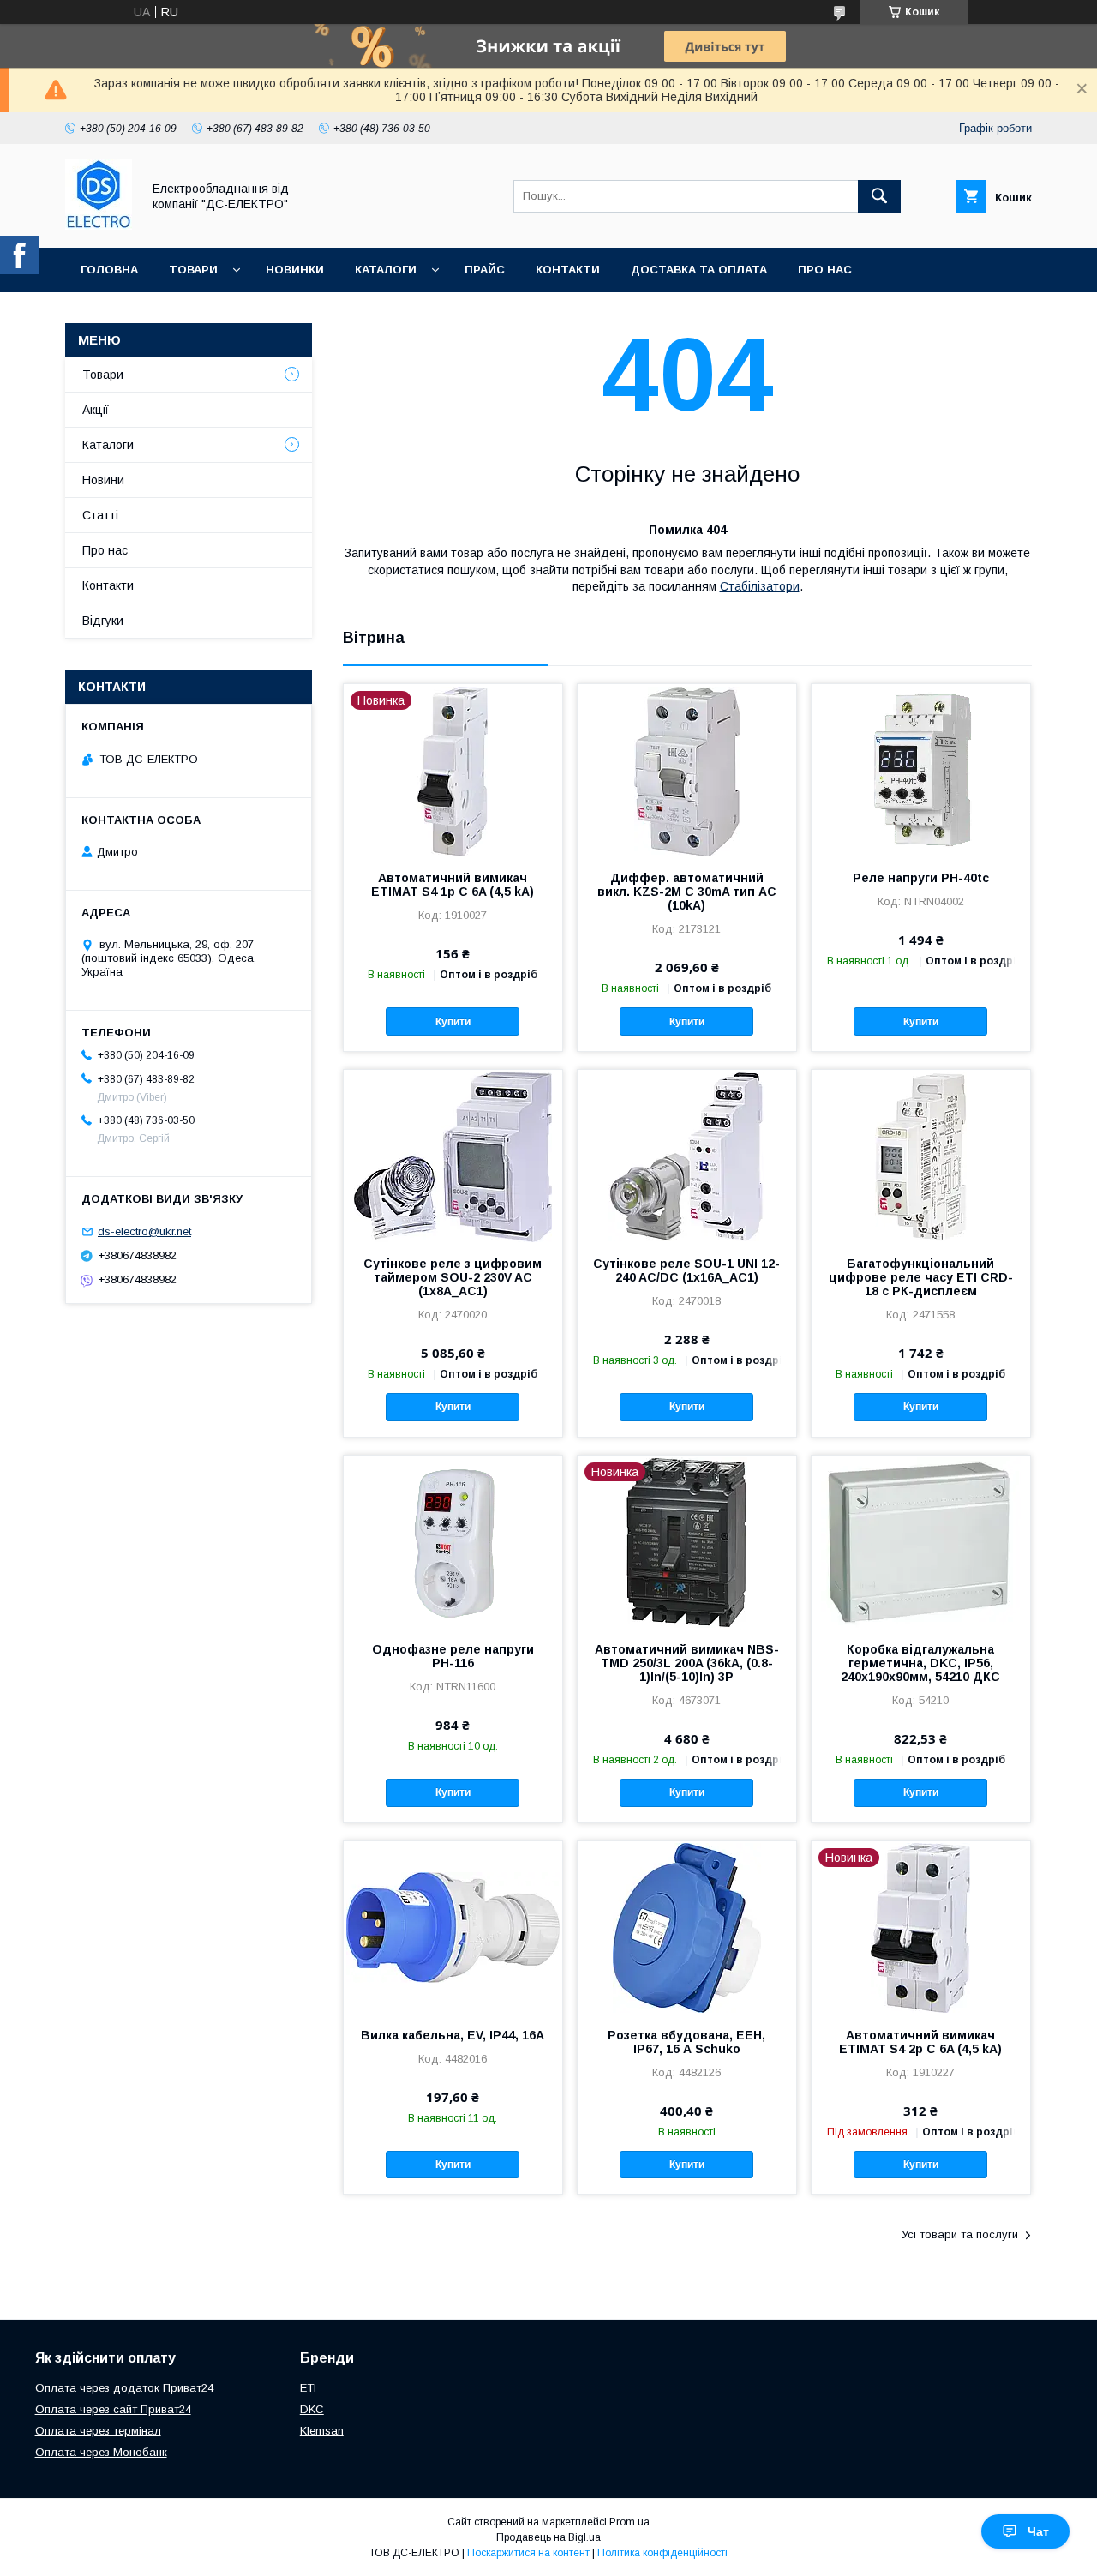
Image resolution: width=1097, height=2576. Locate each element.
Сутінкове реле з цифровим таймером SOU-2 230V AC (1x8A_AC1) (453, 1277)
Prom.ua (629, 2522)
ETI (308, 2388)
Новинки (295, 270)
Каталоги (386, 270)
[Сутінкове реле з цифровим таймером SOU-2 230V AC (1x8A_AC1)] (453, 1156)
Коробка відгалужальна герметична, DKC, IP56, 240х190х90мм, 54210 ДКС (920, 1663)
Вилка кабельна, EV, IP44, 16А (453, 2035)
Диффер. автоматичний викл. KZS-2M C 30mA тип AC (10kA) (687, 892)
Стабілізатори (760, 586)
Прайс (485, 270)
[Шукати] (879, 196)
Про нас (825, 270)
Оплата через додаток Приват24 (124, 2388)
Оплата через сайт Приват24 (113, 2409)
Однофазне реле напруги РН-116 (453, 1656)
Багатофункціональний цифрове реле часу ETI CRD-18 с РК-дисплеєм (921, 1277)
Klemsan (322, 2431)
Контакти (568, 270)
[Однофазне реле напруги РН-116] (453, 1541)
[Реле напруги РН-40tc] (921, 770)
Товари (193, 270)
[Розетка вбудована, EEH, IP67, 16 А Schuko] (687, 1927)
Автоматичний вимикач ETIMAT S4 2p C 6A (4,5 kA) (920, 2042)
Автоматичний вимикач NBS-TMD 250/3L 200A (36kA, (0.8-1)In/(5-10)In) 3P (687, 1663)
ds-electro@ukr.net (144, 1231)
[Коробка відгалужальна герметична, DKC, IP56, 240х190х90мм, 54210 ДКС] (921, 1541)
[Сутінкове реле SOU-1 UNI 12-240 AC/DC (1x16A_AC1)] (687, 1156)
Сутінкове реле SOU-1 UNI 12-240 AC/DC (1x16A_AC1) (686, 1270)
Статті (100, 515)
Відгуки (103, 621)
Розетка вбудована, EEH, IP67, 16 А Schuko (686, 2042)
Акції (96, 410)
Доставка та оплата (699, 270)
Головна (109, 270)
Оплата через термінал (98, 2431)
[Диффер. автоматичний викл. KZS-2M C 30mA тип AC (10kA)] (687, 770)
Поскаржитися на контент (528, 2553)
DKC (312, 2409)
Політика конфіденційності (662, 2553)
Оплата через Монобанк (101, 2452)
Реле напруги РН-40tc (921, 878)
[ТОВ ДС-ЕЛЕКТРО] (99, 225)
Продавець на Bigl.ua (548, 2537)
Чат (1038, 2531)
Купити (453, 1022)
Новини (103, 480)
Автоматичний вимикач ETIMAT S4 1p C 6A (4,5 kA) (453, 885)
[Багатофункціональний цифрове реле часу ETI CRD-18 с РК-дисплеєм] (921, 1156)
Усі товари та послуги (960, 2234)
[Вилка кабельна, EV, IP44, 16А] (453, 1927)
